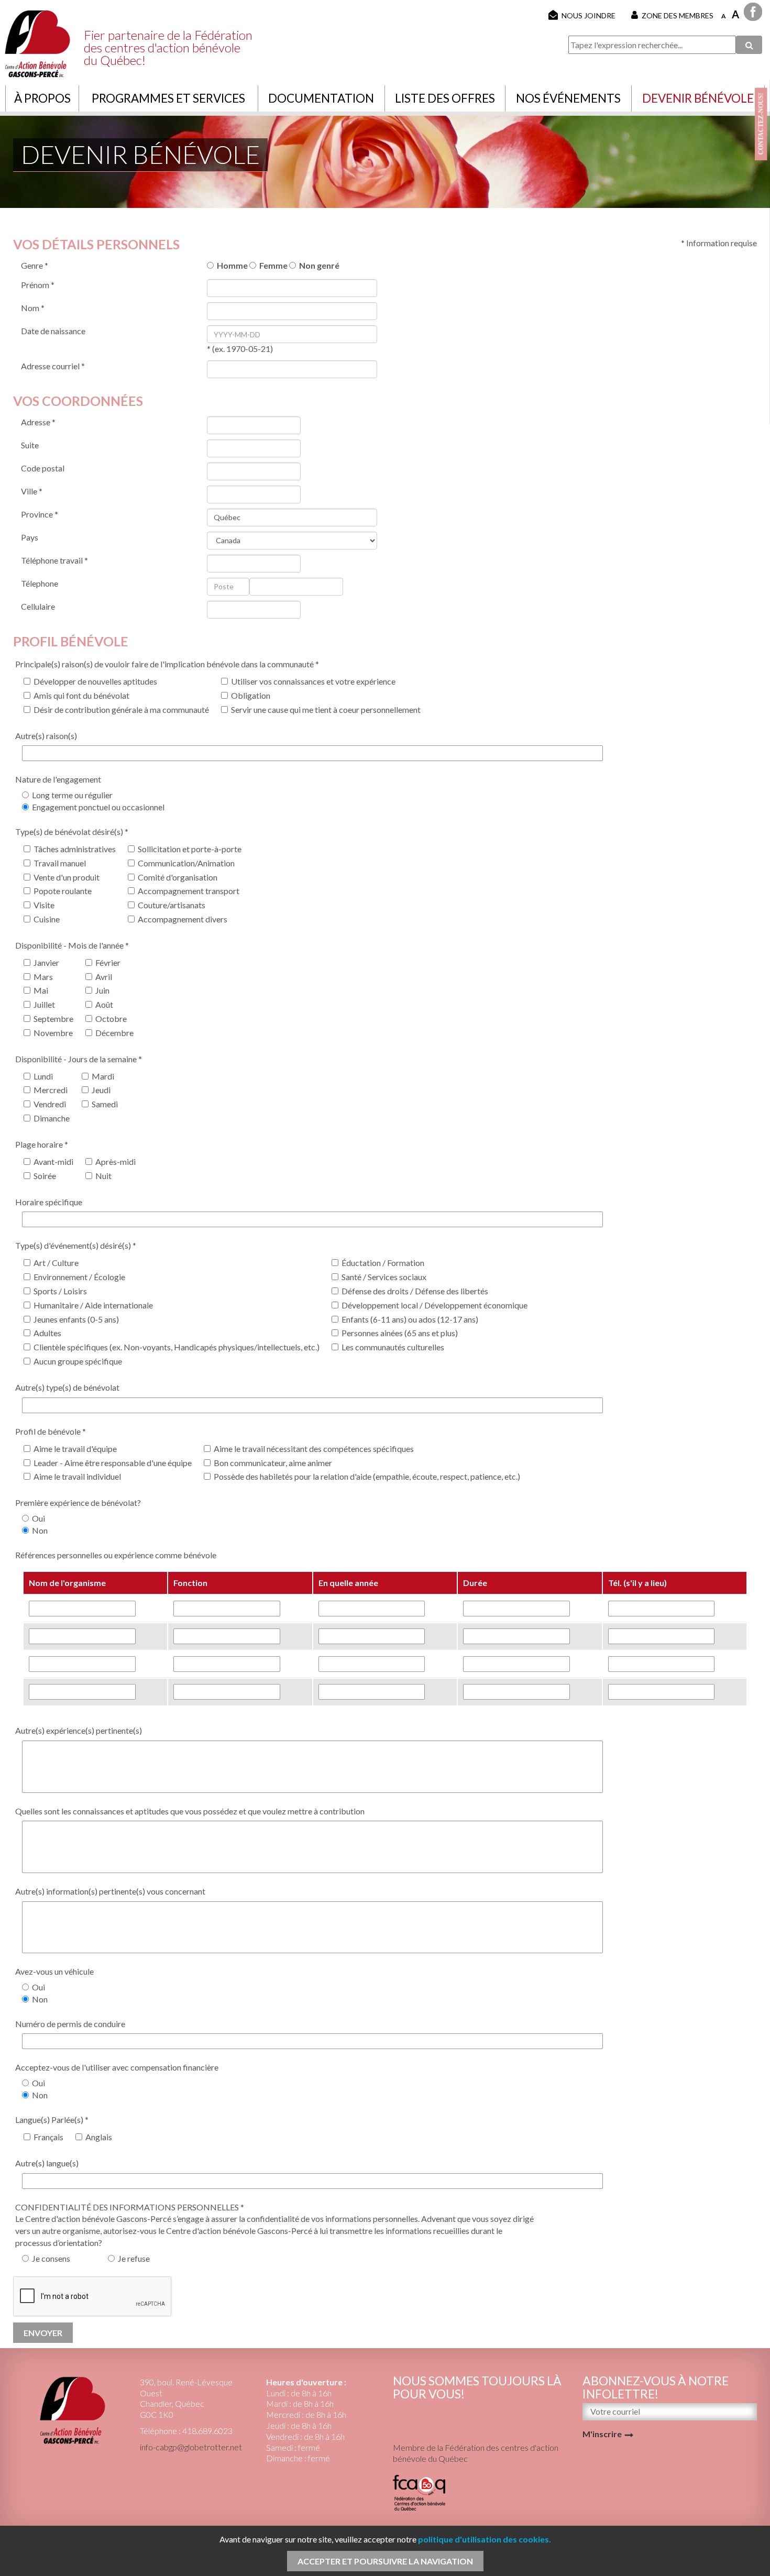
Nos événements (568, 98)
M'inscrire (602, 2434)
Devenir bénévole (698, 98)
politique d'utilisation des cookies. (485, 2539)
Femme (272, 265)
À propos (42, 98)
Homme (231, 265)
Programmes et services (168, 98)
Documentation (321, 98)
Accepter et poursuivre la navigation (385, 2561)
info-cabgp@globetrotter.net (191, 2447)
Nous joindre (588, 15)
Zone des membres (678, 15)
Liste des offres (445, 98)
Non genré (318, 265)
